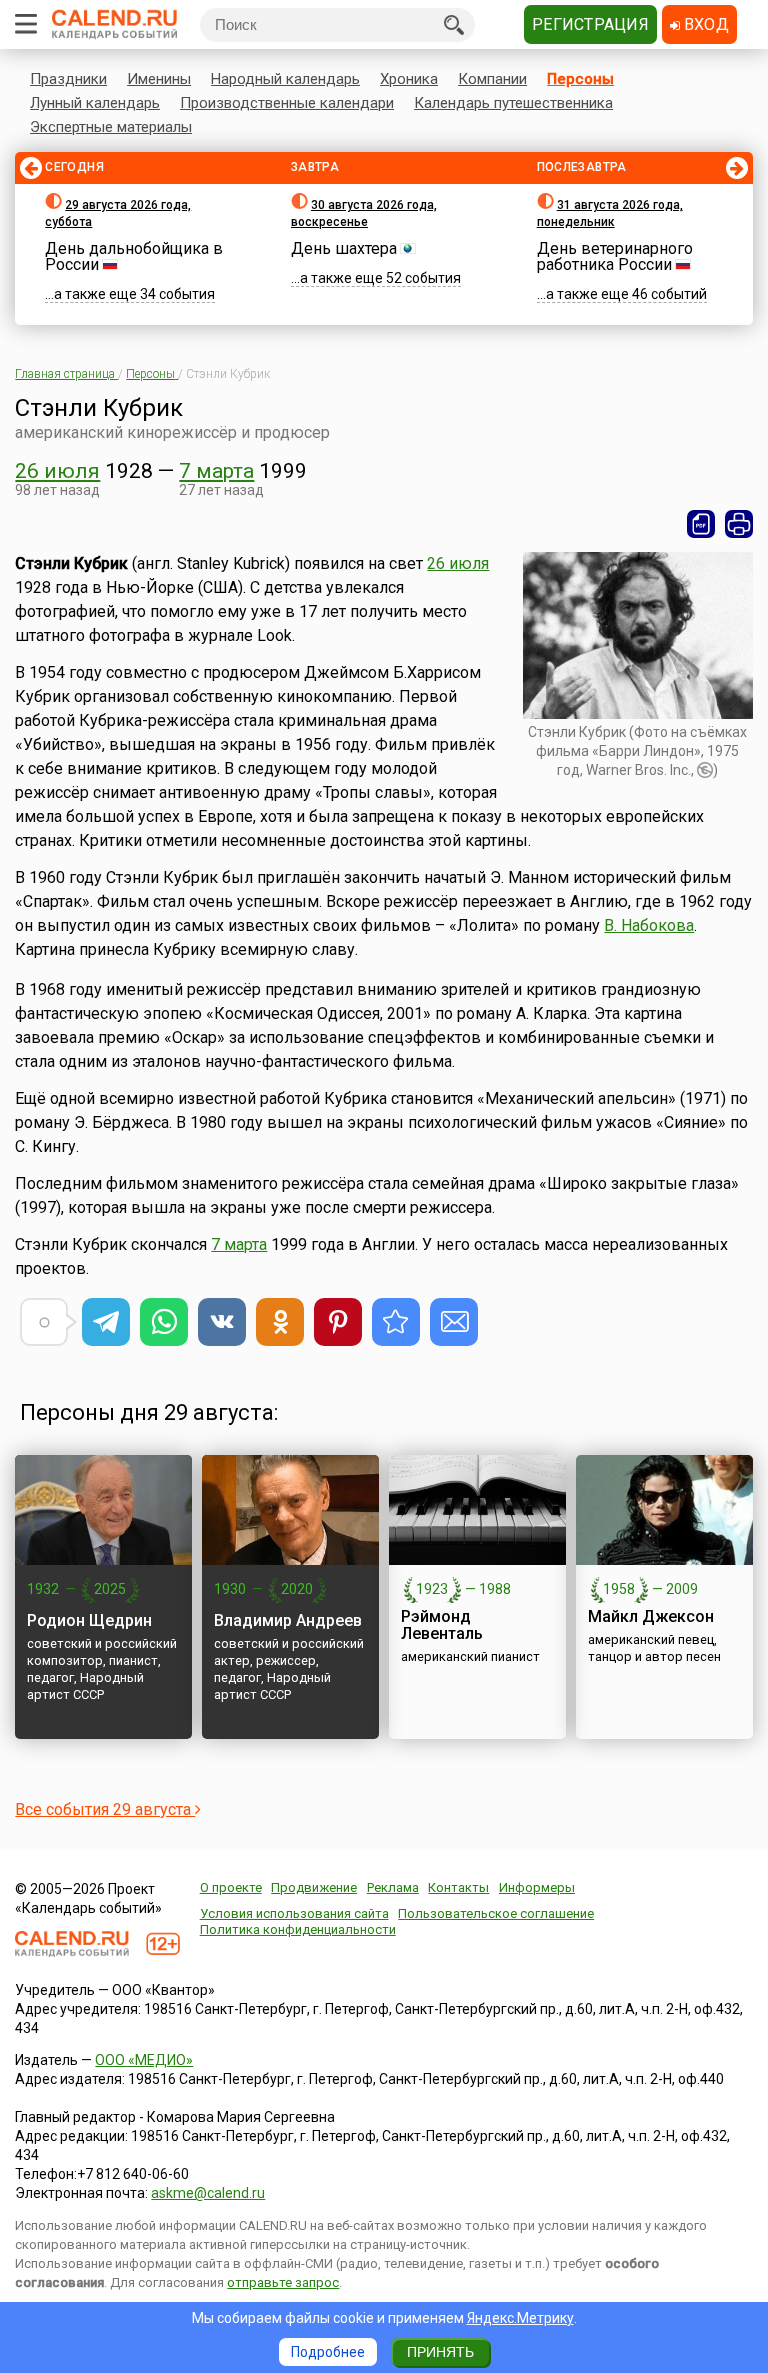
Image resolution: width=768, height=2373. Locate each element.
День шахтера (344, 248)
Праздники (68, 79)
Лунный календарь (95, 103)
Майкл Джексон (651, 1616)
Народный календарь (285, 79)
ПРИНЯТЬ (440, 2352)
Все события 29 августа (105, 1809)
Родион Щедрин (89, 1620)
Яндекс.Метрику (520, 2318)
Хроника (409, 79)
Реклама (393, 1887)
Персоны (580, 79)
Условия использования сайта (294, 1913)
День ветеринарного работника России (615, 256)
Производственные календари (287, 103)
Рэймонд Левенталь (442, 1625)
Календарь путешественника (513, 103)
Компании (492, 79)
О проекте (231, 1887)
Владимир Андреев (288, 1620)
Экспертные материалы (111, 127)
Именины (159, 79)
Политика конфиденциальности (298, 1929)
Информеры (537, 1887)
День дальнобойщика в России (134, 256)
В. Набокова (649, 925)
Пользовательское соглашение (496, 1913)
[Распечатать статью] (739, 524)
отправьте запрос (283, 2282)
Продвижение (314, 1887)
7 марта (216, 471)
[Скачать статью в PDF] (701, 524)
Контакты (458, 1887)
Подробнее (328, 2352)
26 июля (57, 471)
